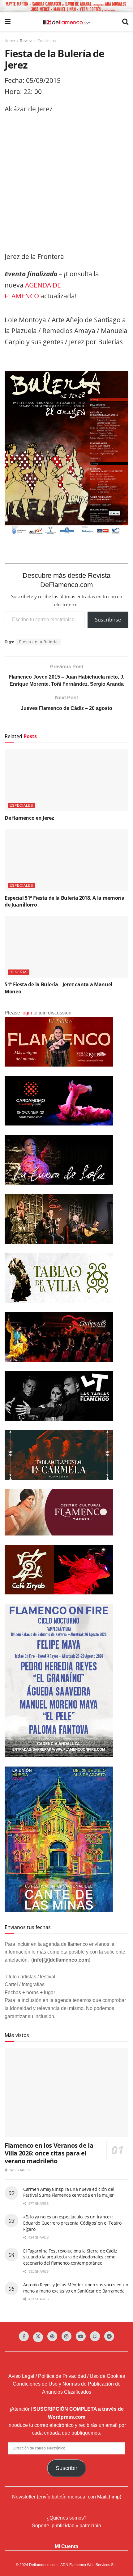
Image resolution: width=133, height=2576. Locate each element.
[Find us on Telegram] (109, 2336)
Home (10, 41)
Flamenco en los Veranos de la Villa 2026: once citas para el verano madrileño (49, 2153)
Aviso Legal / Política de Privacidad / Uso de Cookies (67, 2376)
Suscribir (66, 2468)
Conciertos (47, 41)
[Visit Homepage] (66, 22)
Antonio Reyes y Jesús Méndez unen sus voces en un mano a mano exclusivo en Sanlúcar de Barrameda (76, 2288)
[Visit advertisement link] (66, 6)
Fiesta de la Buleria (39, 642)
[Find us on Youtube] (81, 2336)
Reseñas (19, 972)
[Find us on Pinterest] (52, 2336)
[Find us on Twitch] (95, 2336)
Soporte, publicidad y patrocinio (66, 2526)
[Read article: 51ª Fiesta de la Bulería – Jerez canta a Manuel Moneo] (66, 947)
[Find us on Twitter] (38, 2337)
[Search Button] (125, 22)
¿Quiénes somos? (66, 2518)
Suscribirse (108, 620)
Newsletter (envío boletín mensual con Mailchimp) (67, 2497)
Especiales (21, 805)
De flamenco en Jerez (29, 818)
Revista (26, 41)
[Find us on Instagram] (66, 2336)
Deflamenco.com (43, 2565)
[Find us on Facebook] (24, 2336)
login (27, 1013)
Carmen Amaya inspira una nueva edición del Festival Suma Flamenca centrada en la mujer (69, 2192)
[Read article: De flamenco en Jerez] (66, 780)
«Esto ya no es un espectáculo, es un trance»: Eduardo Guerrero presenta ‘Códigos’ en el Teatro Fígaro (72, 2223)
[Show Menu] (8, 22)
